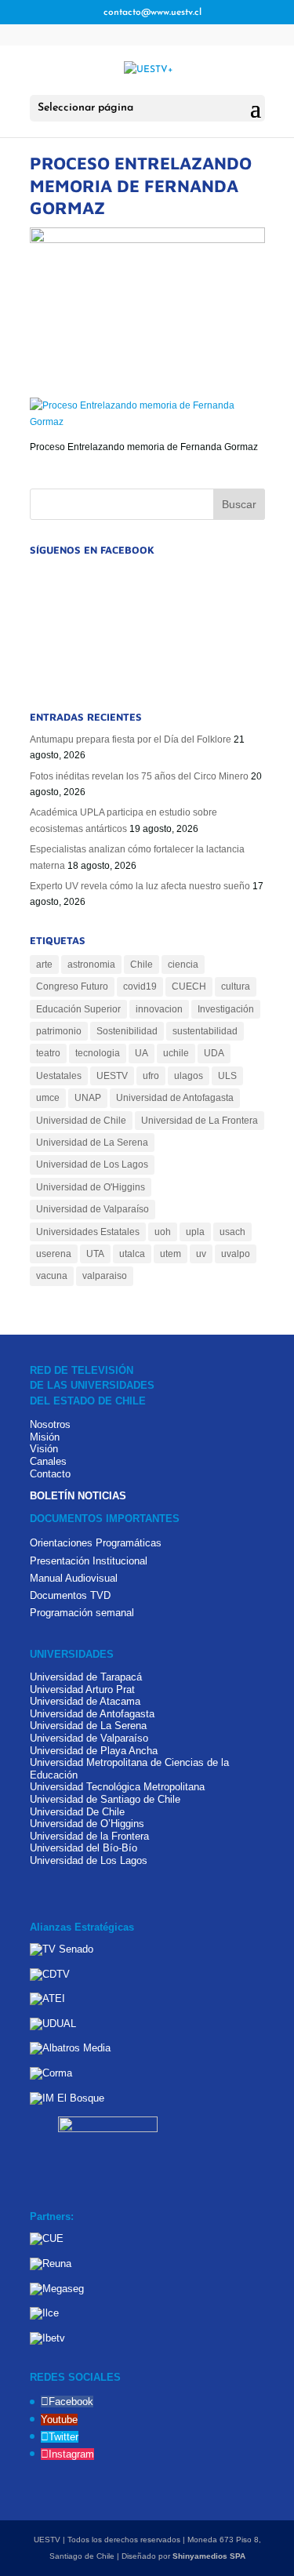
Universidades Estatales (88, 1232)
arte (44, 965)
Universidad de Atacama (85, 1701)
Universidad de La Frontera (200, 1121)
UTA (95, 1254)
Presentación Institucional (89, 1561)
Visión (44, 1449)
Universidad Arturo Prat (82, 1689)
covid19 (140, 986)
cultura (236, 986)
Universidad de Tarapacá (86, 1677)
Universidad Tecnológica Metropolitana (117, 1787)
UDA (214, 1053)
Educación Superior (78, 1009)
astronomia (91, 965)
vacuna (52, 1276)
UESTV (112, 1076)
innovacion (159, 1009)
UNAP (88, 1098)
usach (232, 1232)
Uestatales (59, 1076)
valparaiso (105, 1276)
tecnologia (98, 1053)
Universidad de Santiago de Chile (105, 1799)
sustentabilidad (205, 1031)
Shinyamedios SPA (209, 2556)
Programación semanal (82, 1613)
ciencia (183, 965)
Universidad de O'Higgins (91, 1187)
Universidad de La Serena (92, 1143)
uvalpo (236, 1254)
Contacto (50, 1474)
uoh (163, 1232)
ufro (151, 1076)
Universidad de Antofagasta (175, 1098)
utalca (132, 1254)
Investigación (226, 1009)
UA (142, 1053)
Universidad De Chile (77, 1812)
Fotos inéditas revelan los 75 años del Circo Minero (139, 776)
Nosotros (50, 1424)
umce (48, 1098)
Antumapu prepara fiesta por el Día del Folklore (131, 739)
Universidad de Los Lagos (92, 1164)
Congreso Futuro (72, 986)
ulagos (189, 1076)
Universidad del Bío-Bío (83, 1848)
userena (54, 1254)
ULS (227, 1076)
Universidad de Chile (81, 1121)
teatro (48, 1053)
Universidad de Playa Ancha (94, 1751)
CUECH (189, 986)
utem (171, 1254)
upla (195, 1232)
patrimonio (59, 1031)
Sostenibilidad (127, 1031)
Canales (48, 1461)
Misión (45, 1437)
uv (201, 1254)
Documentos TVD (70, 1595)
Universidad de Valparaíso (93, 1209)
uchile (176, 1053)
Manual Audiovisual (74, 1578)
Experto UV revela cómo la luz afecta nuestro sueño (140, 886)
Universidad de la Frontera (89, 1836)
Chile (142, 965)
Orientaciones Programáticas (96, 1543)
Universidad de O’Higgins (87, 1824)
